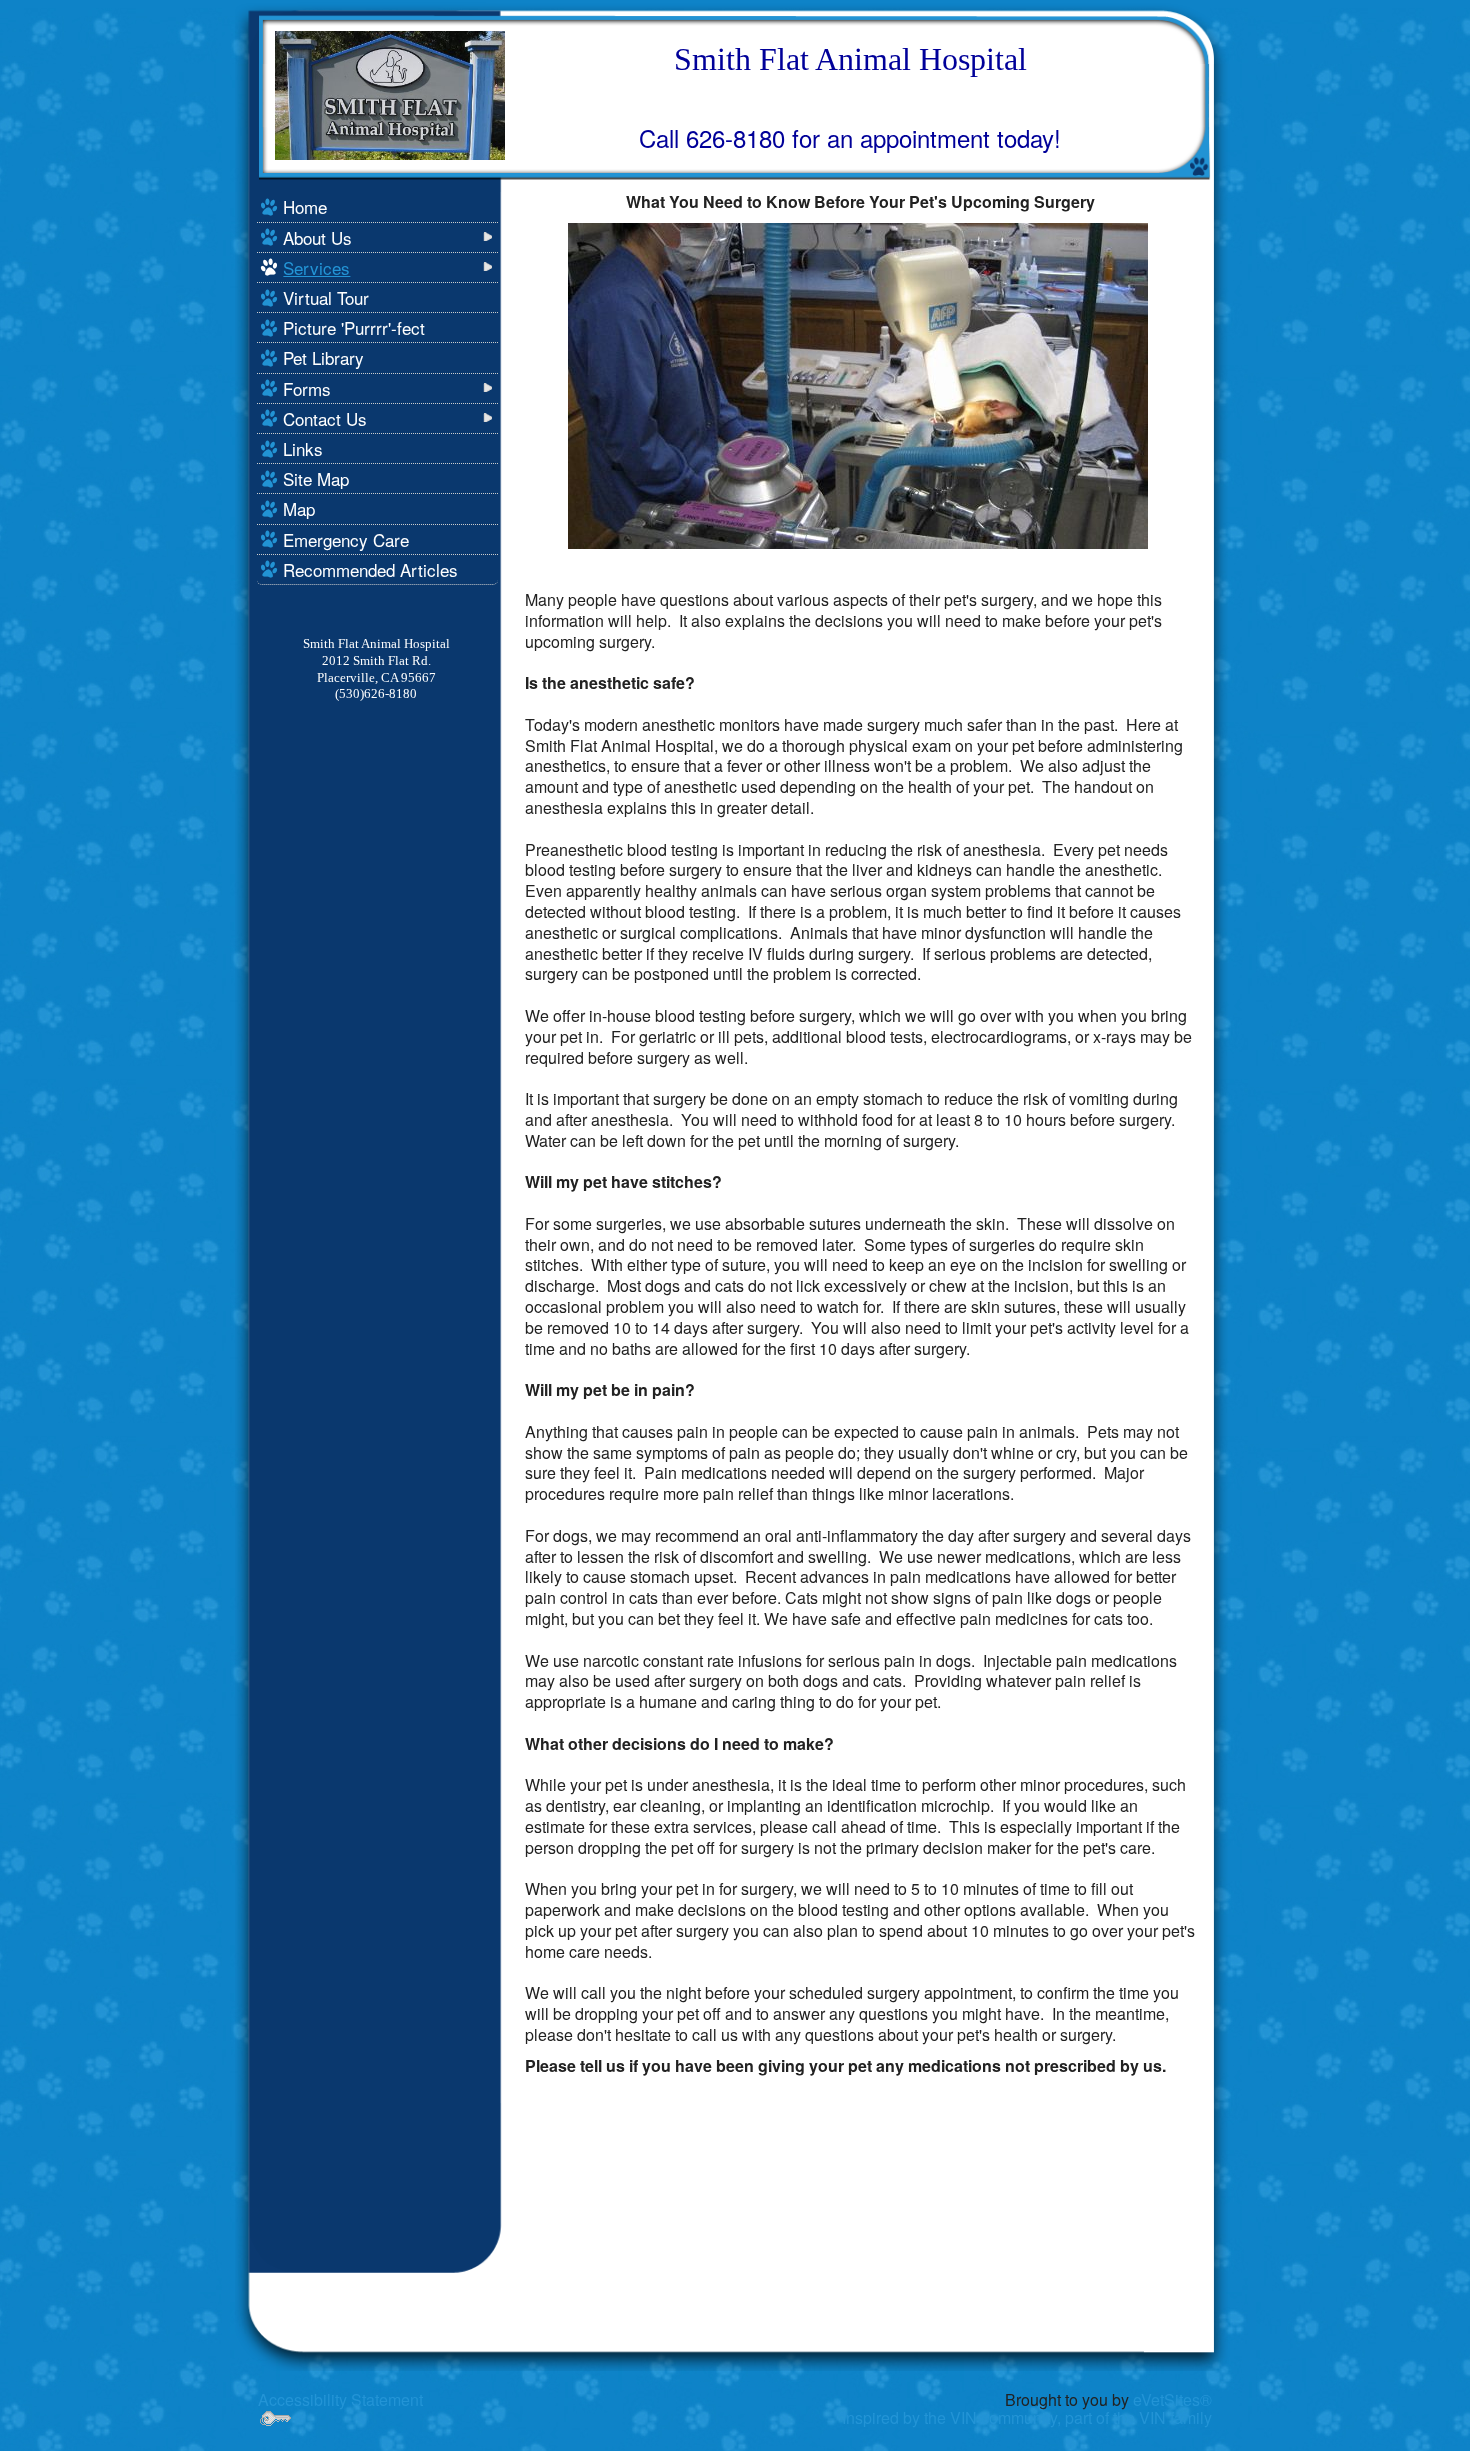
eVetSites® (1172, 2399)
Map (299, 508)
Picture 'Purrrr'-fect (354, 327)
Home (305, 206)
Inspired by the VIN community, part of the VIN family (1027, 2417)
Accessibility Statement (340, 2399)
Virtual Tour (326, 297)
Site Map (316, 478)
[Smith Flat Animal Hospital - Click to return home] (390, 93)
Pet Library (323, 357)
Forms (307, 388)
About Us (317, 237)
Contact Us (325, 418)
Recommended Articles (370, 569)
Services (316, 267)
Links (303, 448)
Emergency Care (346, 539)
